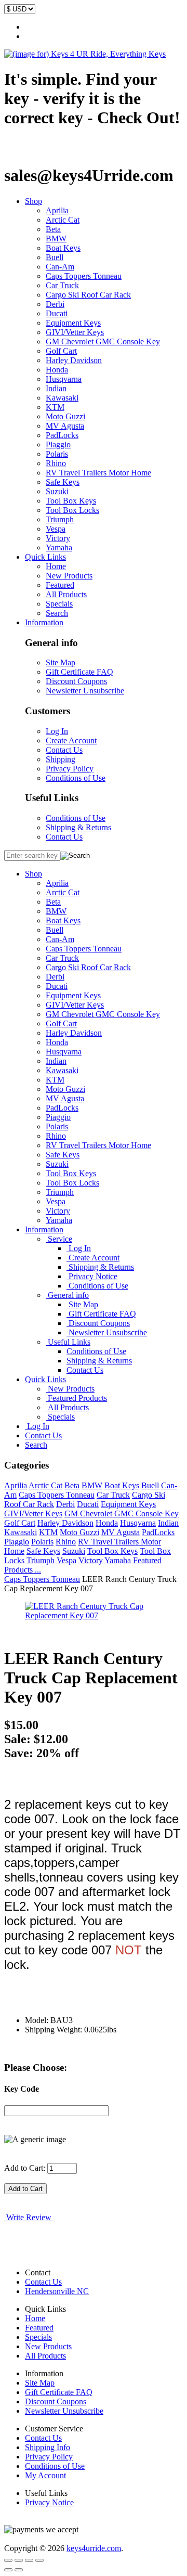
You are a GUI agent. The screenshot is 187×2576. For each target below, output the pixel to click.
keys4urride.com (94, 2548)
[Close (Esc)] (8, 2560)
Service (59, 1239)
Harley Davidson (74, 360)
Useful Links (68, 1342)
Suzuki (57, 491)
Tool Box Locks (72, 510)
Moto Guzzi (65, 416)
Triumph (60, 519)
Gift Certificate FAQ (79, 672)
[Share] (19, 2560)
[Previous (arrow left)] (8, 2570)
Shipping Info (48, 2447)
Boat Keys (63, 248)
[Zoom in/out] (39, 2560)
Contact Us (64, 750)
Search (57, 613)
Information (44, 622)
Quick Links (45, 557)
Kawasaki (62, 398)
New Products (69, 576)
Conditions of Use (76, 778)
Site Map (61, 662)
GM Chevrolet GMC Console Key (103, 342)
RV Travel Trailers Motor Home (98, 473)
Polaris (57, 454)
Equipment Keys (73, 323)
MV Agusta (65, 426)
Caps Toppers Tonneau (84, 276)
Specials (59, 604)
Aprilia (57, 210)
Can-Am (60, 267)
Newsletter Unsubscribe (85, 691)
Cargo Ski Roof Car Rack (88, 295)
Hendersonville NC (57, 2291)
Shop (34, 201)
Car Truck (62, 285)
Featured (60, 585)
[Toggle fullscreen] (29, 2560)
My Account (45, 2475)
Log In (57, 731)
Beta (53, 229)
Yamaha (59, 548)
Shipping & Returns (78, 827)
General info (67, 1295)
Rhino (56, 463)
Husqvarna (64, 379)
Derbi (55, 304)
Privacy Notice (92, 1276)
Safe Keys (63, 482)
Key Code (22, 2089)
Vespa (56, 529)
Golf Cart (61, 351)
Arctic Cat (63, 220)
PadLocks (62, 435)
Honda (57, 370)
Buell (55, 257)
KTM (55, 407)
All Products (66, 594)
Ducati (57, 313)
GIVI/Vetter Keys (75, 332)
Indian (56, 388)
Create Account (71, 740)
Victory (58, 538)
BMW (56, 239)
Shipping (61, 759)
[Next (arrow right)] (19, 2570)
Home (56, 566)
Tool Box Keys (71, 501)
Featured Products (76, 1398)
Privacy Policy (70, 769)
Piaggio (58, 445)
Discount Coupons (76, 681)
